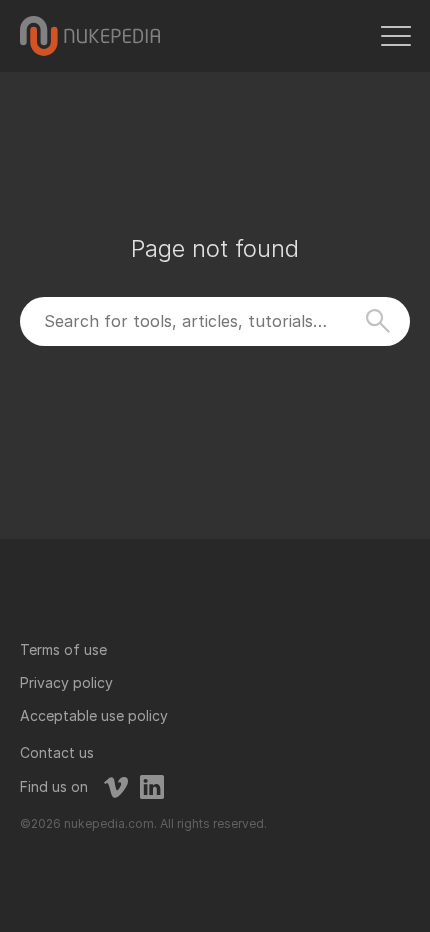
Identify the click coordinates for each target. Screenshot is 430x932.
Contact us (57, 752)
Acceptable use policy (94, 715)
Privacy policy (66, 682)
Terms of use (63, 649)
